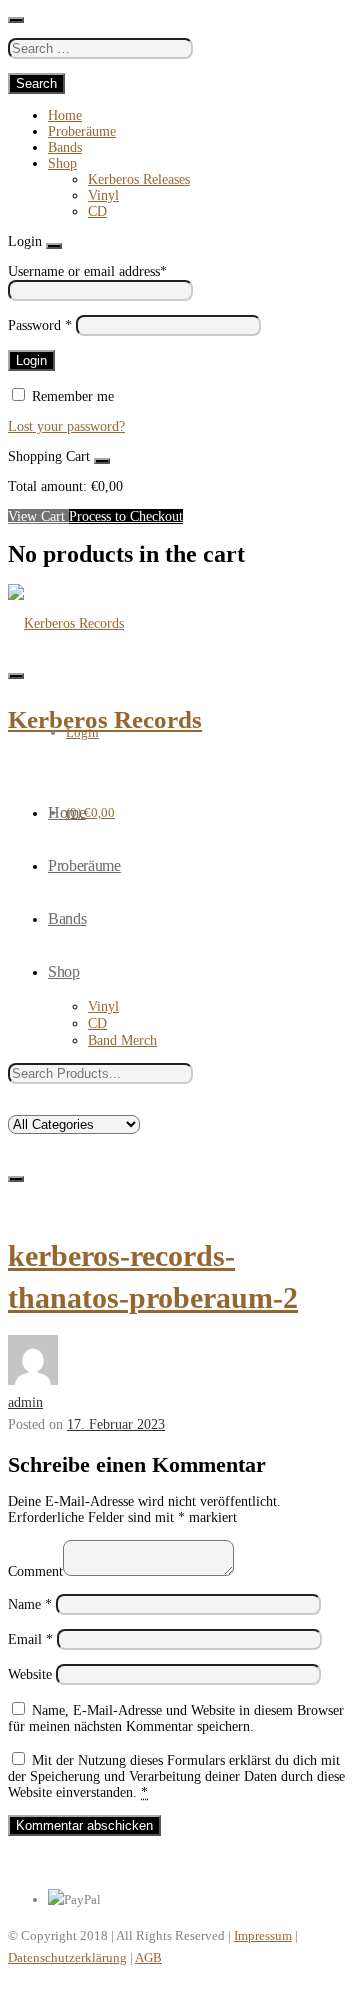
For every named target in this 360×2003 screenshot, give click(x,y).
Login (82, 732)
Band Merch (122, 1040)
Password (40, 325)
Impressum (263, 1935)
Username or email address (87, 271)
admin (25, 1402)
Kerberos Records (105, 719)
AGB (148, 1957)
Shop (62, 163)
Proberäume (82, 131)
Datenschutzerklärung (67, 1957)
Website (30, 1674)
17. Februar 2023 (116, 1424)
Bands (65, 147)
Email (30, 1639)
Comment (35, 1571)
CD (97, 211)
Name (30, 1604)
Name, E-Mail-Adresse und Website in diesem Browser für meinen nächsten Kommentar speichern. (176, 1718)
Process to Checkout (126, 516)
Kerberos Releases (139, 179)
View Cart (38, 516)
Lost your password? (66, 426)
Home (65, 115)
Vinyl (103, 195)
